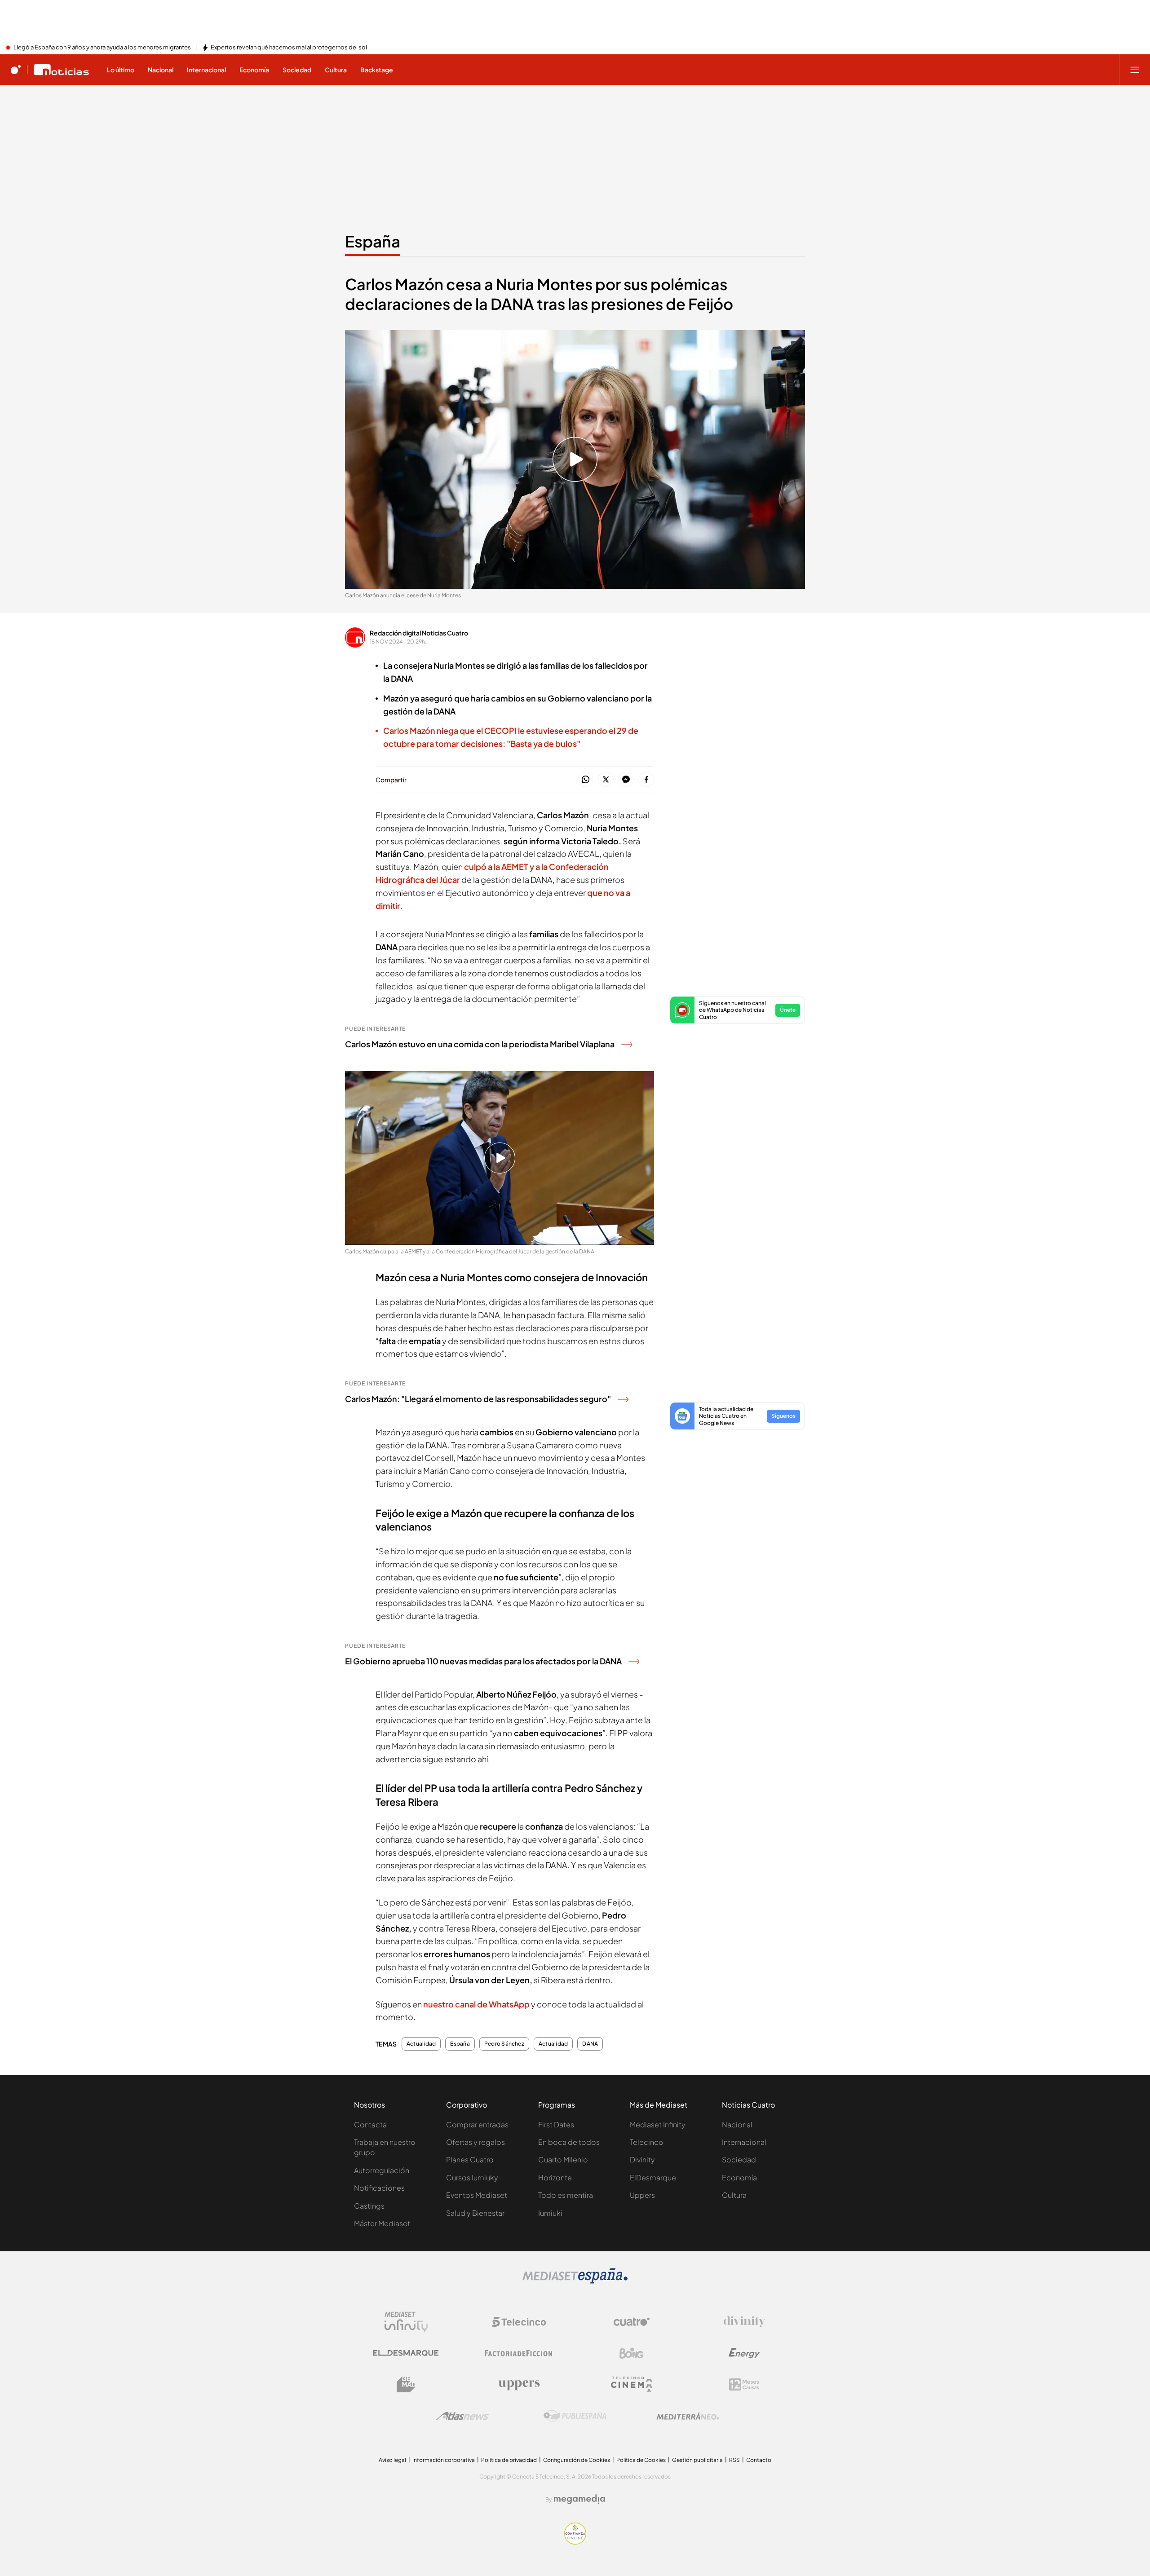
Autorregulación (382, 2170)
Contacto (759, 2460)
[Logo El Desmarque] (406, 2353)
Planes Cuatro (470, 2159)
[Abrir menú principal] (1135, 70)
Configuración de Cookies (577, 2460)
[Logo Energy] (744, 2353)
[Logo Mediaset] (575, 2281)
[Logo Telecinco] (519, 2322)
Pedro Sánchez (504, 2044)
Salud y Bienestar (475, 2213)
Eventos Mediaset (477, 2195)
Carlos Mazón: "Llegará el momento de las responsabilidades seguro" (478, 1399)
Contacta (370, 2124)
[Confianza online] (575, 2542)
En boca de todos (569, 2142)
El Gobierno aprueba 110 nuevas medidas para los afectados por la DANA (483, 1661)
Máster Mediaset (382, 2223)
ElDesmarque (653, 2177)
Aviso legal (392, 2460)
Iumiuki (550, 2213)
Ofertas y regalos (475, 2142)
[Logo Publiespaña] (575, 2416)
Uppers (642, 2195)
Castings (369, 2206)
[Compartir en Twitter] (606, 780)
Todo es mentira (566, 2195)
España (373, 241)
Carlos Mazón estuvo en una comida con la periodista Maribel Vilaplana (480, 1044)
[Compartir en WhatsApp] (586, 780)
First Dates (556, 2124)
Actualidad (421, 2044)
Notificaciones (379, 2188)
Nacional (737, 2124)
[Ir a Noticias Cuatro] (61, 70)
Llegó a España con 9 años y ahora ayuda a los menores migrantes (102, 48)
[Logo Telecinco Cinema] (632, 2384)
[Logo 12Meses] (744, 2384)
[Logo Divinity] (744, 2322)
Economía (739, 2177)
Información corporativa (444, 2460)
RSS (734, 2460)
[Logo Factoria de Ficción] (519, 2353)
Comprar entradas (477, 2124)
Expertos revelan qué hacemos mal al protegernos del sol (289, 48)
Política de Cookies (641, 2460)
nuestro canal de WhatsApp (476, 2004)
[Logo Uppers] (519, 2385)
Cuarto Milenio (563, 2159)
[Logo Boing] (632, 2353)
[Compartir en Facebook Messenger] (626, 780)
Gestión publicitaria (697, 2460)
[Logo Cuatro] (632, 2322)
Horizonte (555, 2177)
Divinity (642, 2159)
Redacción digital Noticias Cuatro (419, 633)
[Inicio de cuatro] (16, 70)
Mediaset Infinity (658, 2124)
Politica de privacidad (509, 2460)
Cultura (734, 2195)
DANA (590, 2044)
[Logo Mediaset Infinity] (406, 2322)
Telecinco (647, 2142)
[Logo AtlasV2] (462, 2416)
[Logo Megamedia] (579, 2499)
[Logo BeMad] (406, 2385)
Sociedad (739, 2159)
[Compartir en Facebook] (646, 780)
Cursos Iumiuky (472, 2177)
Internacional (744, 2142)
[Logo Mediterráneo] (688, 2416)
